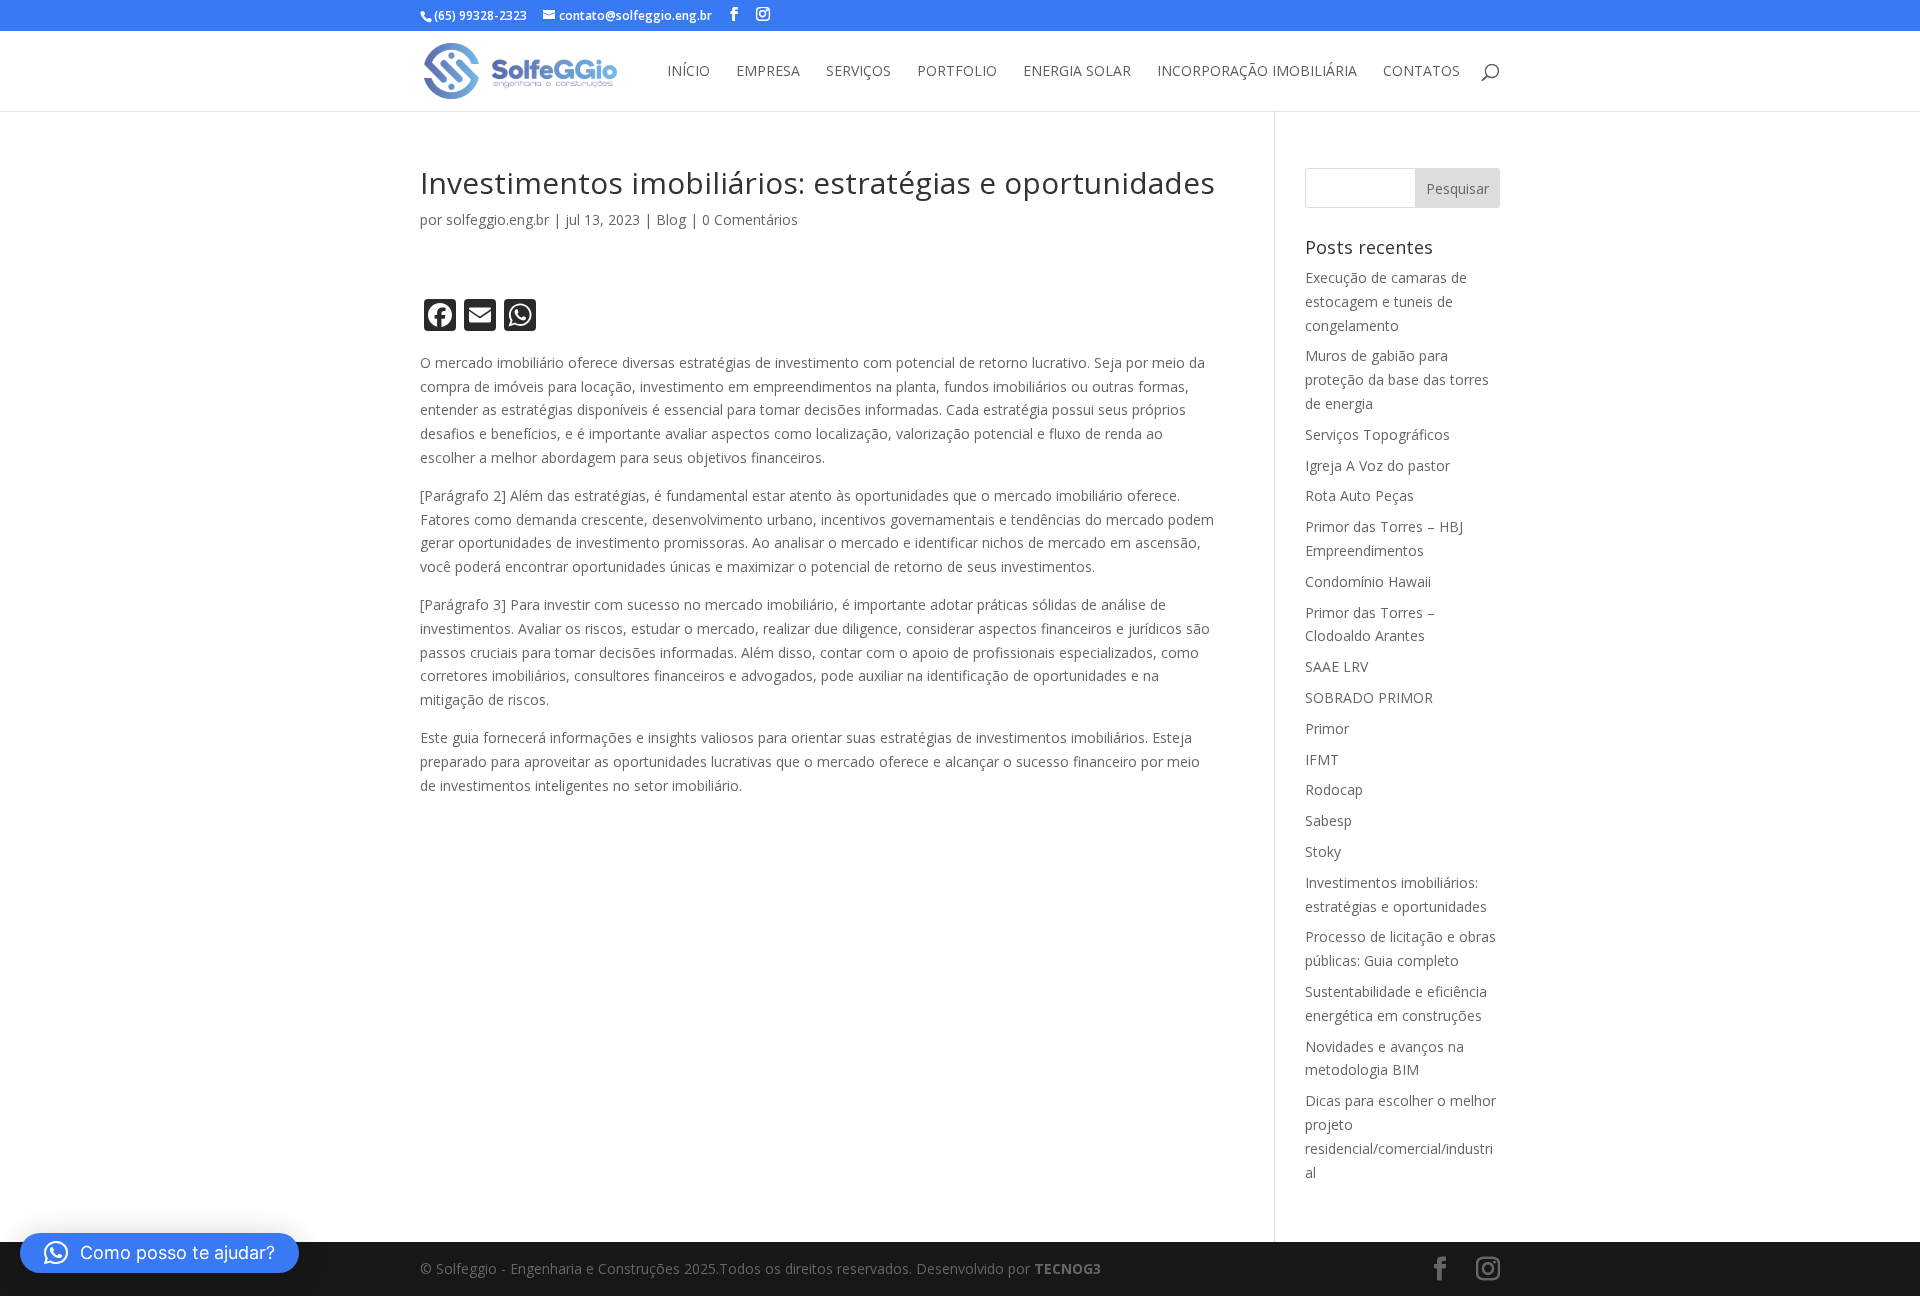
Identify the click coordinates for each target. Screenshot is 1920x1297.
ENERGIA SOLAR (1077, 72)
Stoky (1323, 851)
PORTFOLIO (957, 72)
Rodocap (1334, 789)
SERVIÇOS (858, 72)
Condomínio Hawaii (1368, 581)
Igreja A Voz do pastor (1377, 465)
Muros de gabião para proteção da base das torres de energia (1397, 379)
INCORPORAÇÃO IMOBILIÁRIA (1257, 72)
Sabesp (1328, 820)
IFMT (1322, 759)
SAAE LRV (1336, 666)
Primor (1327, 728)
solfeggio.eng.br (497, 219)
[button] (159, 1253)
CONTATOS (1421, 72)
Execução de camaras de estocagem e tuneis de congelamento (1386, 301)
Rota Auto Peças (1359, 495)
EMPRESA (768, 72)
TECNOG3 (1067, 1268)
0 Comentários (750, 219)
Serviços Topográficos (1377, 434)
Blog (671, 219)
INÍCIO (688, 72)
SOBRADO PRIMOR (1369, 697)
